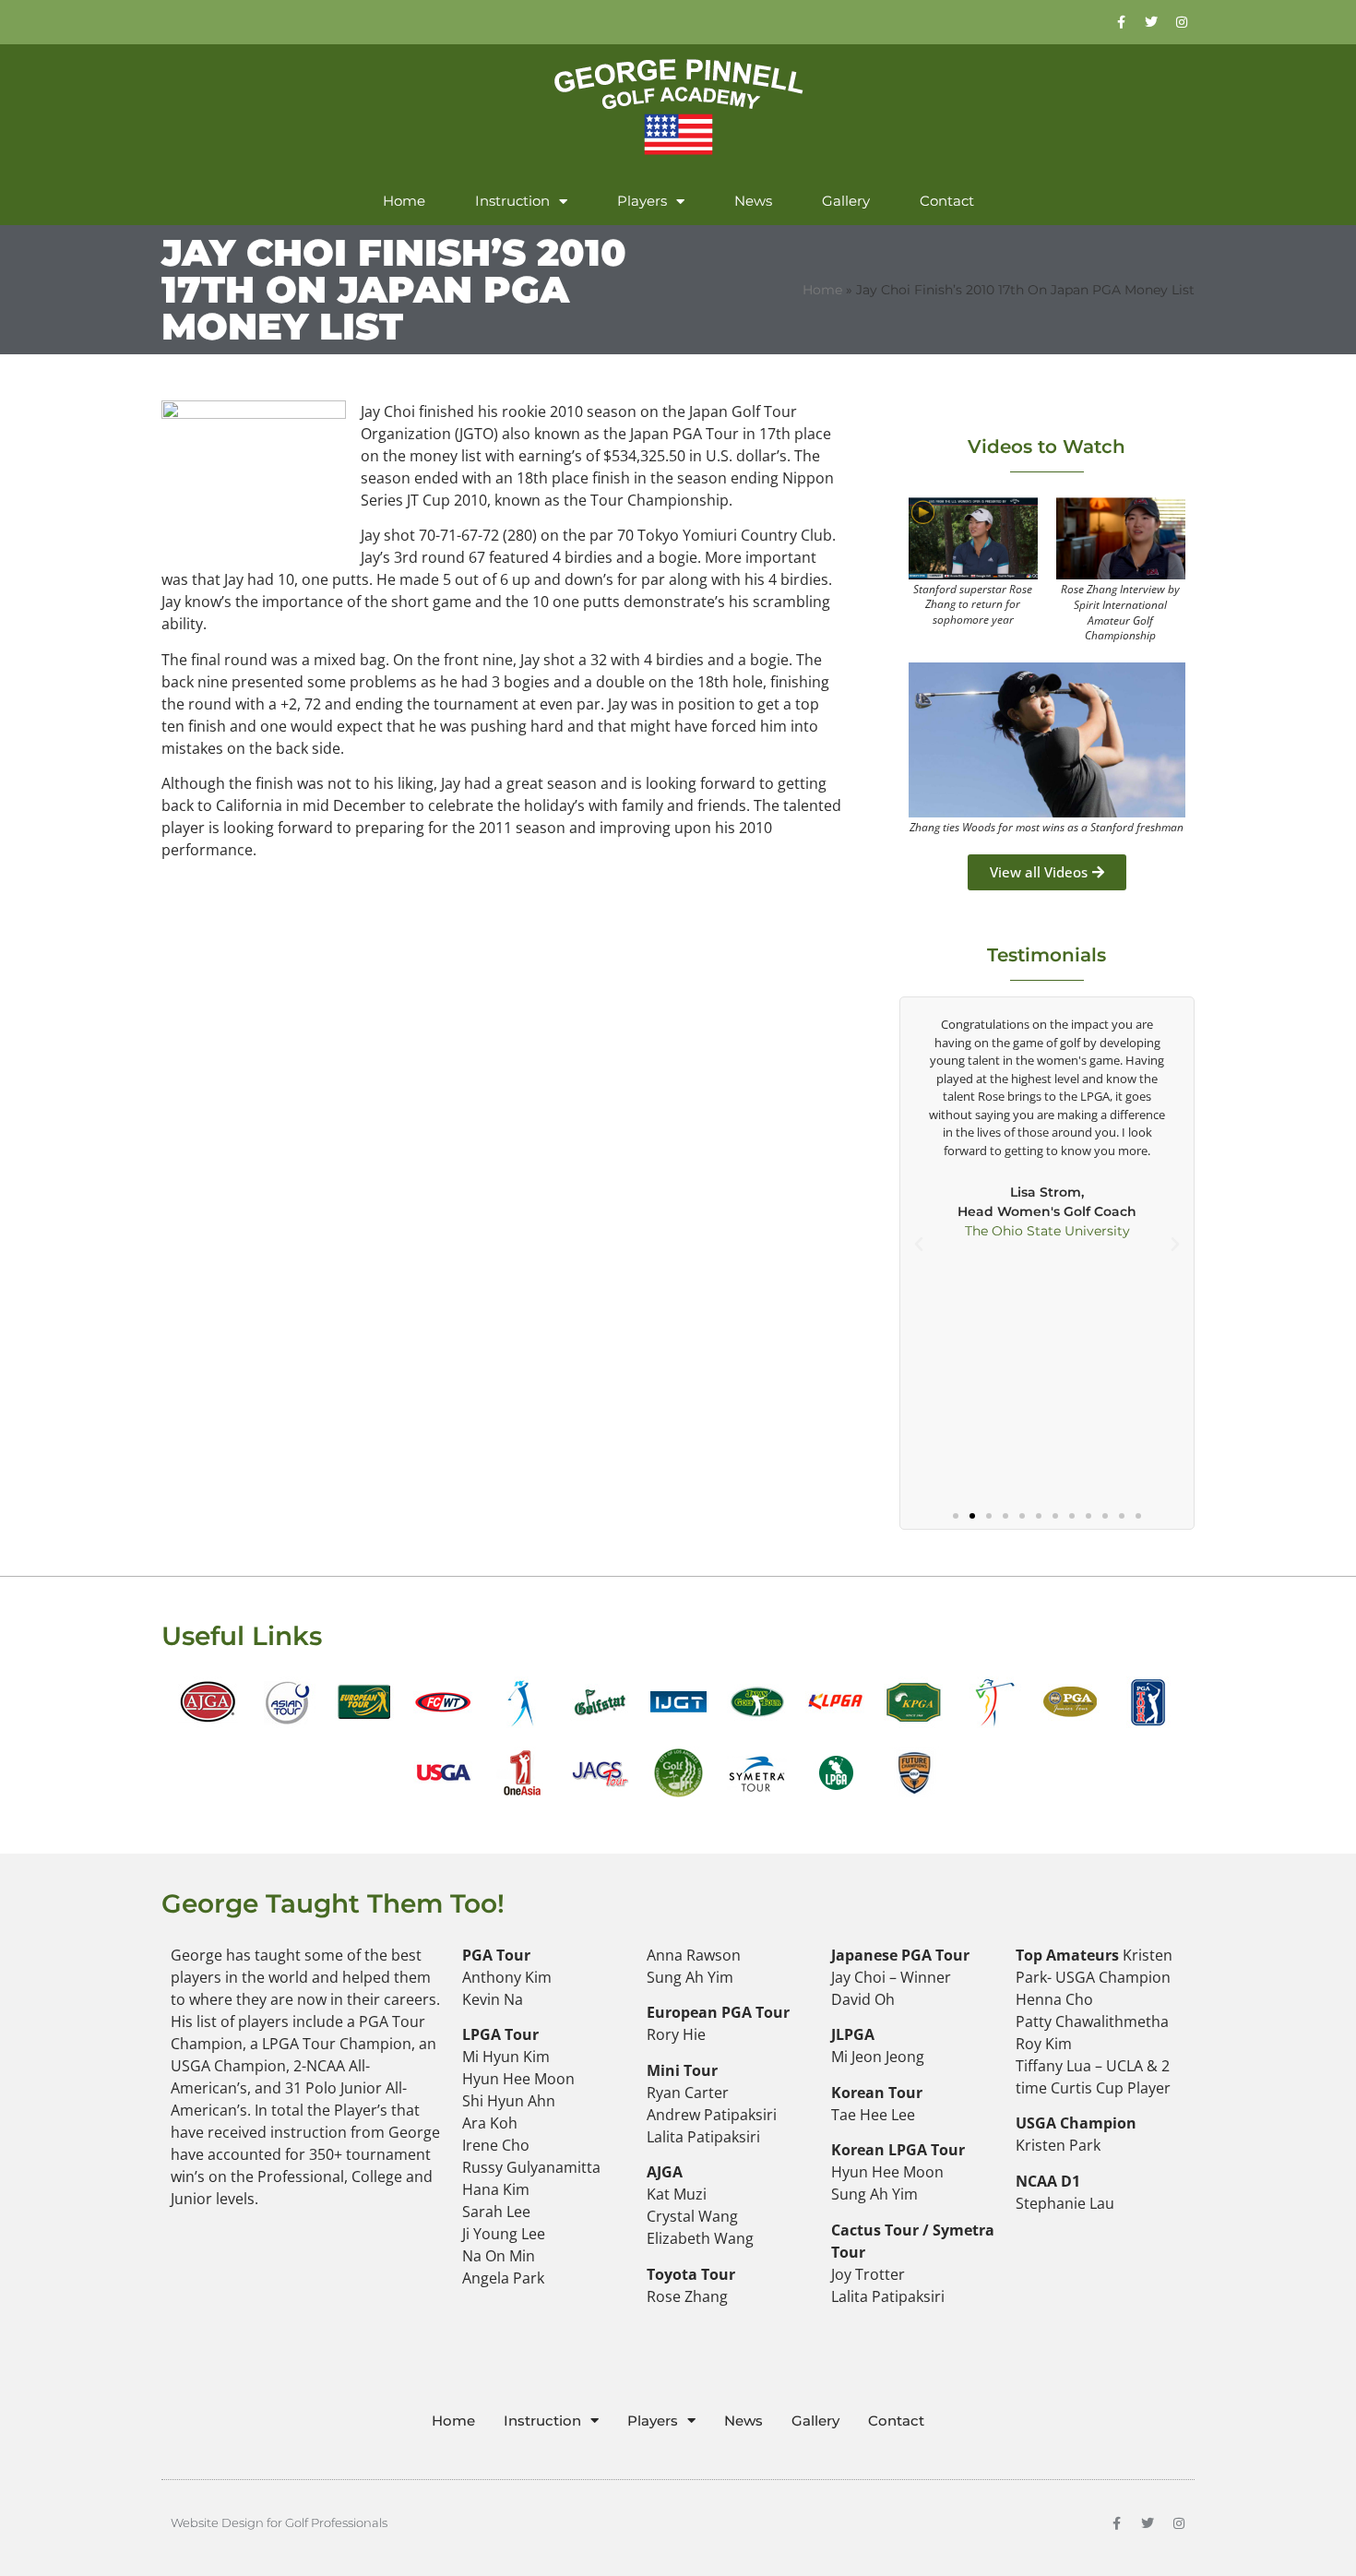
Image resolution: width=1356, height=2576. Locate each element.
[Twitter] (1151, 22)
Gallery (846, 201)
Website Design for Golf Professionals (279, 2522)
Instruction (512, 201)
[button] (919, 1245)
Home (404, 201)
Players (642, 201)
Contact (947, 201)
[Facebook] (1121, 22)
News (753, 201)
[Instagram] (1182, 22)
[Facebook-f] (1116, 2523)
